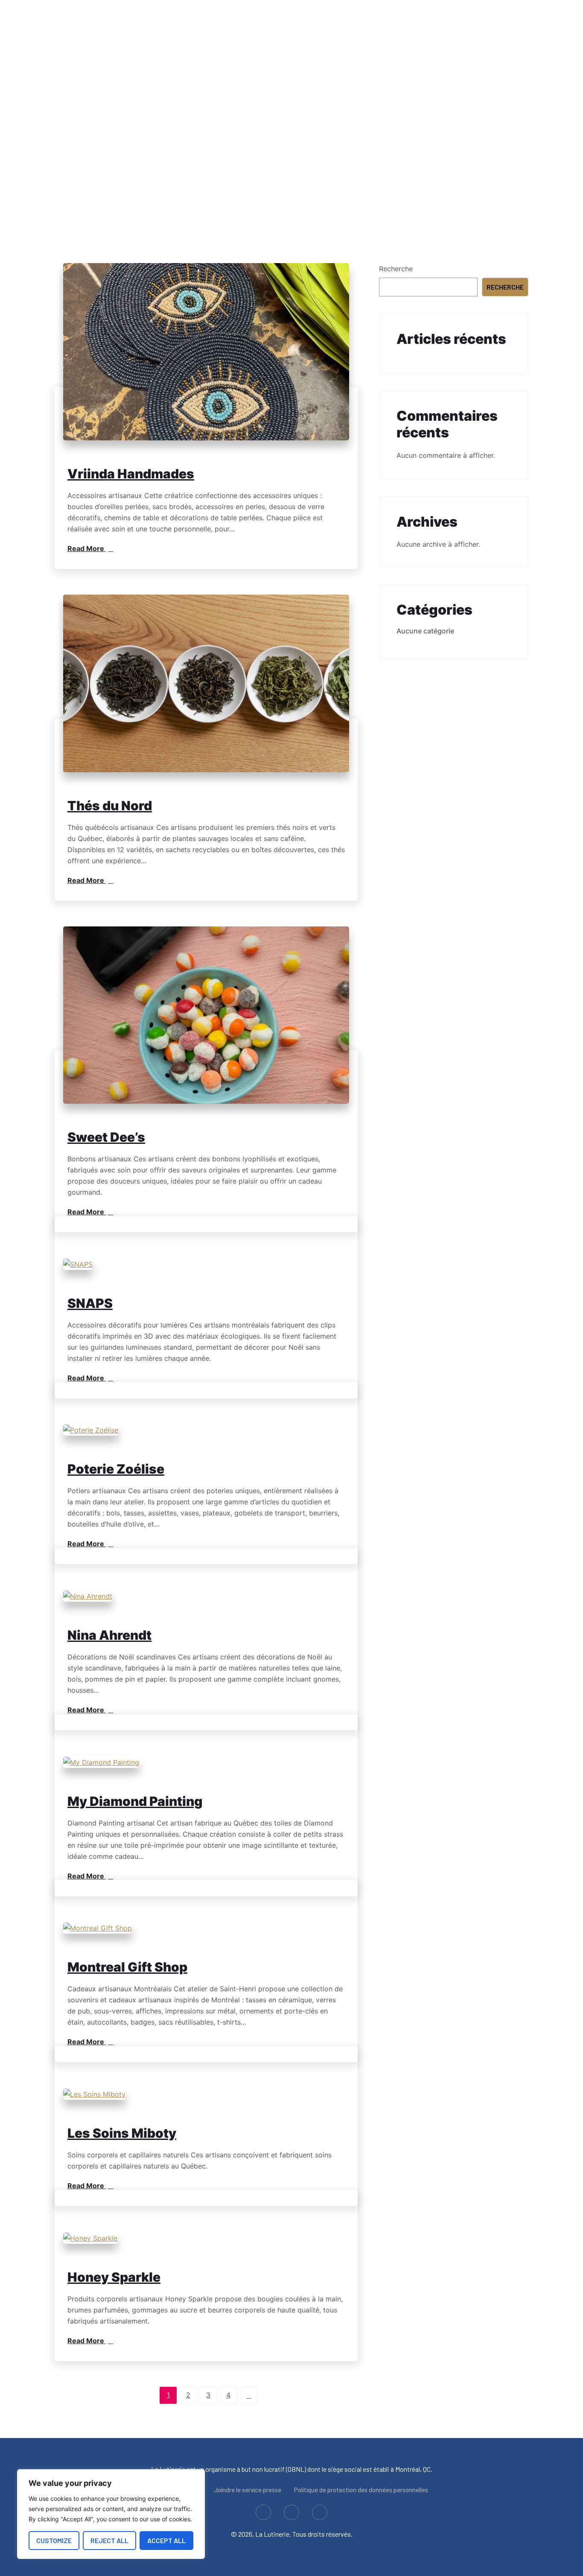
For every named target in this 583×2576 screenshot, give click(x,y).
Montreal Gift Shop (127, 1967)
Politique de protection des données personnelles (361, 2490)
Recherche (396, 269)
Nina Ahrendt (109, 1635)
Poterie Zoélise (116, 1469)
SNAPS (90, 1303)
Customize (54, 2540)
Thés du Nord (110, 806)
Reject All (109, 2540)
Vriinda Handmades (131, 474)
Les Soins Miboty (122, 2133)
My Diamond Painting (135, 1801)
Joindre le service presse (248, 2490)
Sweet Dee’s (106, 1137)
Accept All (166, 2540)
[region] (111, 2514)
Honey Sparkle (114, 2277)
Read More (87, 548)
